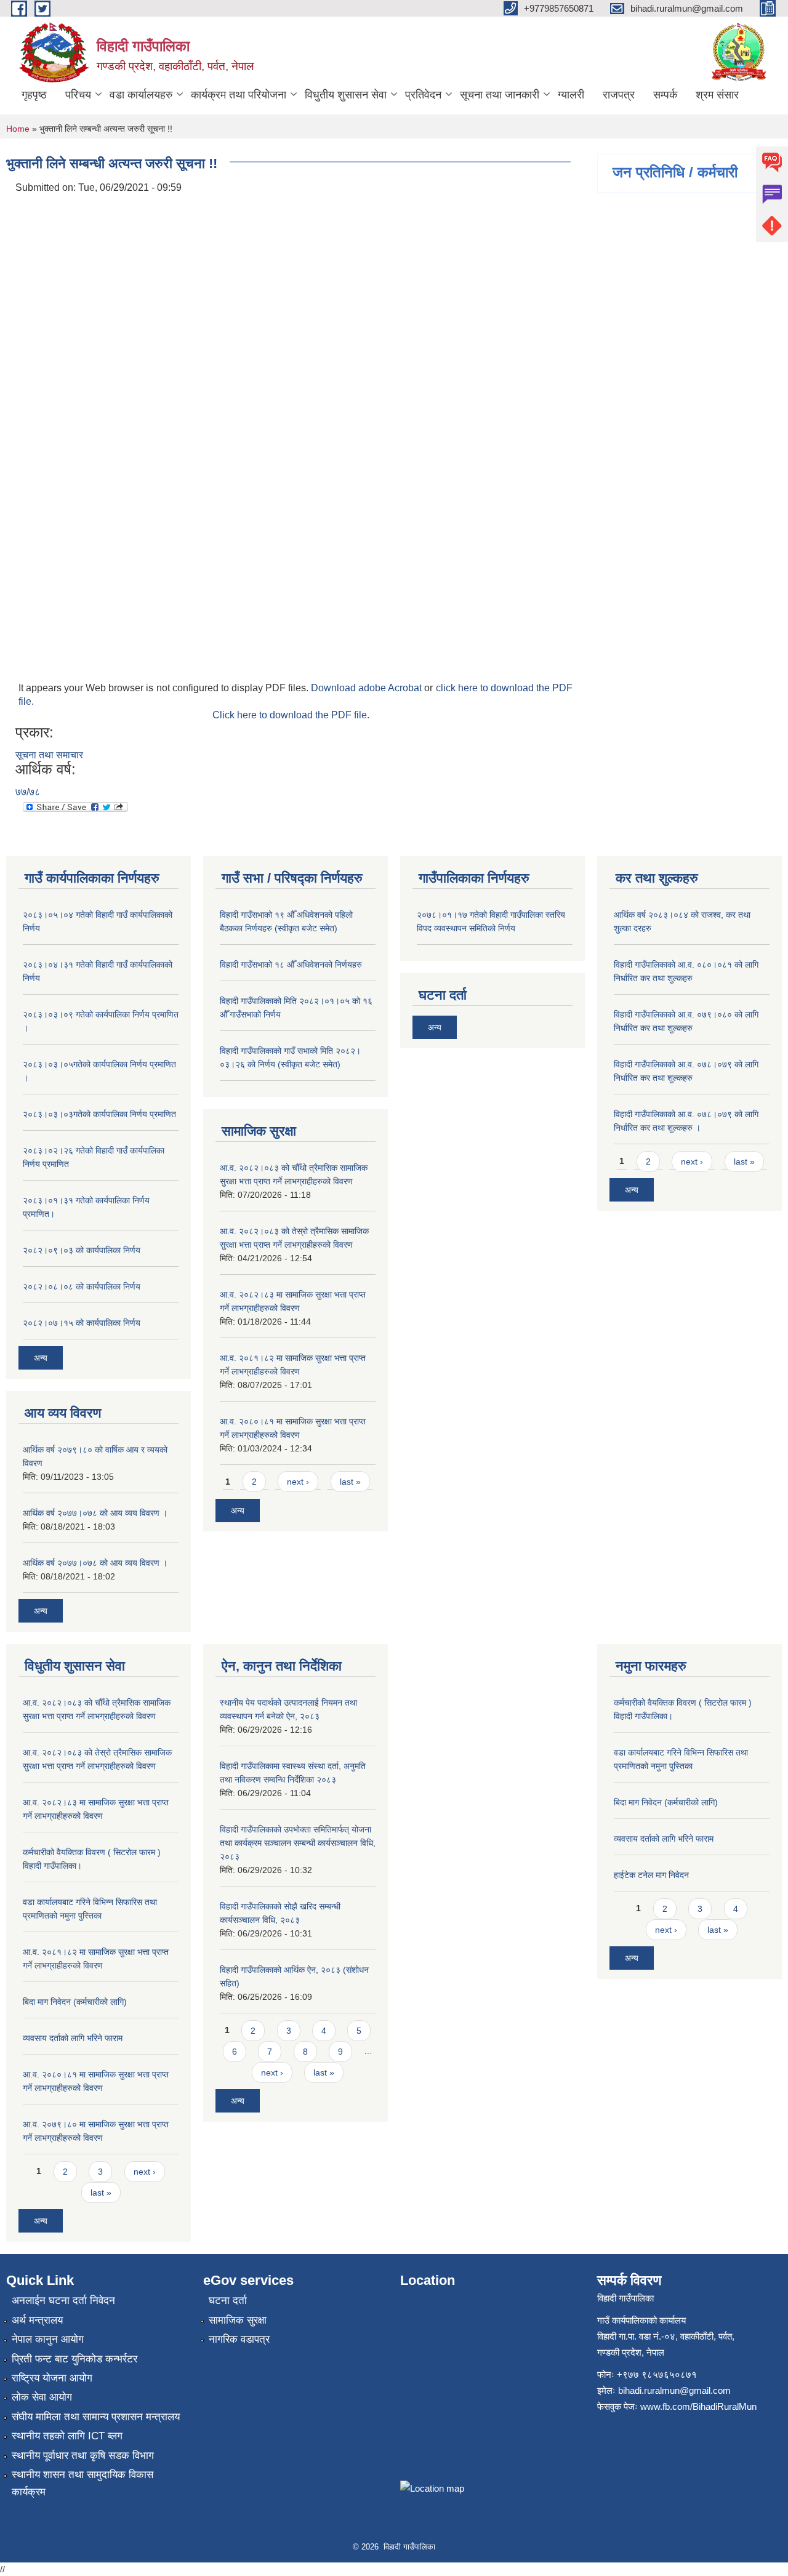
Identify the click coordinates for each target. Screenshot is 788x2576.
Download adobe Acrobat (368, 688)
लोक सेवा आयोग (42, 2397)
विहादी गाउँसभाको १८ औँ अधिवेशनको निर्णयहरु (291, 965)
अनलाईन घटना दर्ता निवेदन (63, 2301)
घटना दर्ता (228, 2301)
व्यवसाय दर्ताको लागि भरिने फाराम (73, 2038)
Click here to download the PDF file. (291, 715)
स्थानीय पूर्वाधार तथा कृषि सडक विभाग (83, 2456)
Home (18, 129)
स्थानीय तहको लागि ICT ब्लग (67, 2436)
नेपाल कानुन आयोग (48, 2339)
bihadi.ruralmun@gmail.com (674, 2390)
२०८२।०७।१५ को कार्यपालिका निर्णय (82, 1323)
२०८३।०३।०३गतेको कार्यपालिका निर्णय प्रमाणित (99, 1114)
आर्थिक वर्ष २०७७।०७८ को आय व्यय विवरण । (95, 1513)
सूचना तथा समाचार (49, 755)
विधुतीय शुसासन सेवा (346, 95)
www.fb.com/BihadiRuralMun (698, 2406)
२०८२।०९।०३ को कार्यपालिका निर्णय (82, 1250)
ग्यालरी (571, 95)
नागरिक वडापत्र (239, 2339)
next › (298, 1482)
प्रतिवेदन (423, 95)
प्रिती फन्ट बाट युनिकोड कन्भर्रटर (74, 2359)
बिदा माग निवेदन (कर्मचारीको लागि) (75, 2002)
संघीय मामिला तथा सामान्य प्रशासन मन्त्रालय (96, 2417)
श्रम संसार (717, 95)
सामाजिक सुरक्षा (238, 2320)
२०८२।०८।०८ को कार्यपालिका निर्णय (82, 1286)
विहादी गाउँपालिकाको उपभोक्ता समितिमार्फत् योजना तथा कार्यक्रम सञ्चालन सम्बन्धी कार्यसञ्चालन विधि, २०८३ (298, 1843)
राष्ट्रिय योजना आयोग (52, 2378)
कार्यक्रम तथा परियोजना (239, 95)
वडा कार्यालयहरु (141, 95)
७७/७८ (28, 792)
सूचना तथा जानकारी (500, 95)
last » (350, 1482)
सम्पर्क (665, 95)
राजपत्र (619, 95)
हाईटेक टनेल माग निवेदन (651, 1875)
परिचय (78, 95)
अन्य (41, 1358)
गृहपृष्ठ (34, 95)
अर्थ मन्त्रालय (37, 2320)
